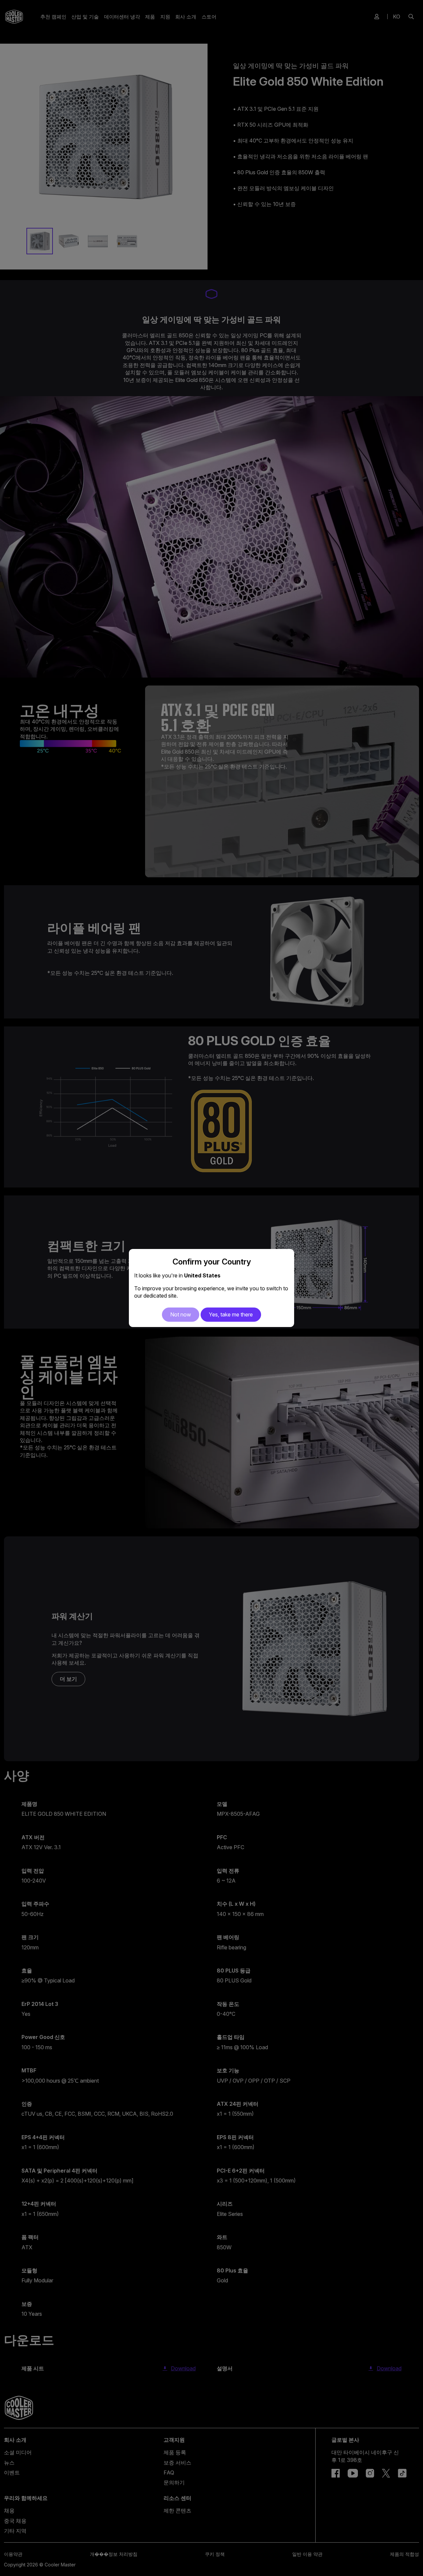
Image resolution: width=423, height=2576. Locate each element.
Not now (181, 1314)
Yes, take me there (231, 1314)
